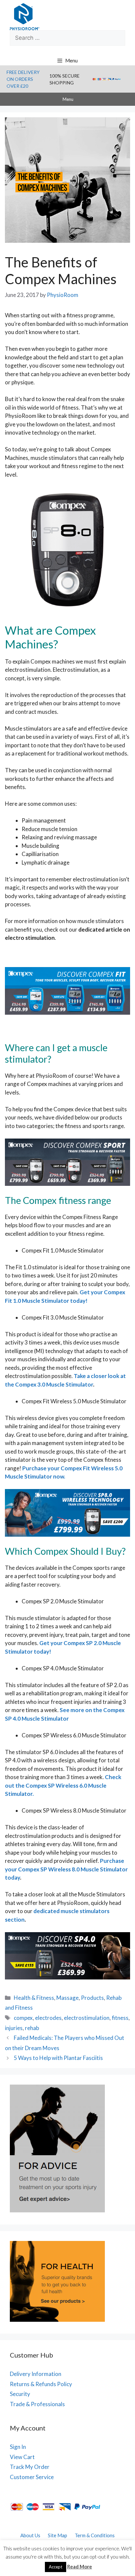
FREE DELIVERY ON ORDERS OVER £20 (23, 79)
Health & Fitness (34, 1998)
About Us (30, 2535)
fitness (120, 2018)
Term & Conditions (95, 2535)
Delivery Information (36, 2374)
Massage (67, 1998)
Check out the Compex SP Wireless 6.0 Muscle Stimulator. (63, 1785)
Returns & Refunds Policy (41, 2384)
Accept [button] (56, 2567)
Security (20, 2394)
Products (92, 1998)
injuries (14, 2028)
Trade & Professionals (37, 2404)
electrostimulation (87, 2018)
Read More (80, 2566)
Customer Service (32, 2477)
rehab (32, 2028)
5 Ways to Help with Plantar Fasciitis (58, 2058)
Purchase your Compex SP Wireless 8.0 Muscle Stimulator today (66, 1869)
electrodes (48, 2018)
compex (23, 2018)
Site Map (58, 2535)
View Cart (22, 2457)
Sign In (18, 2447)
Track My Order (30, 2467)
